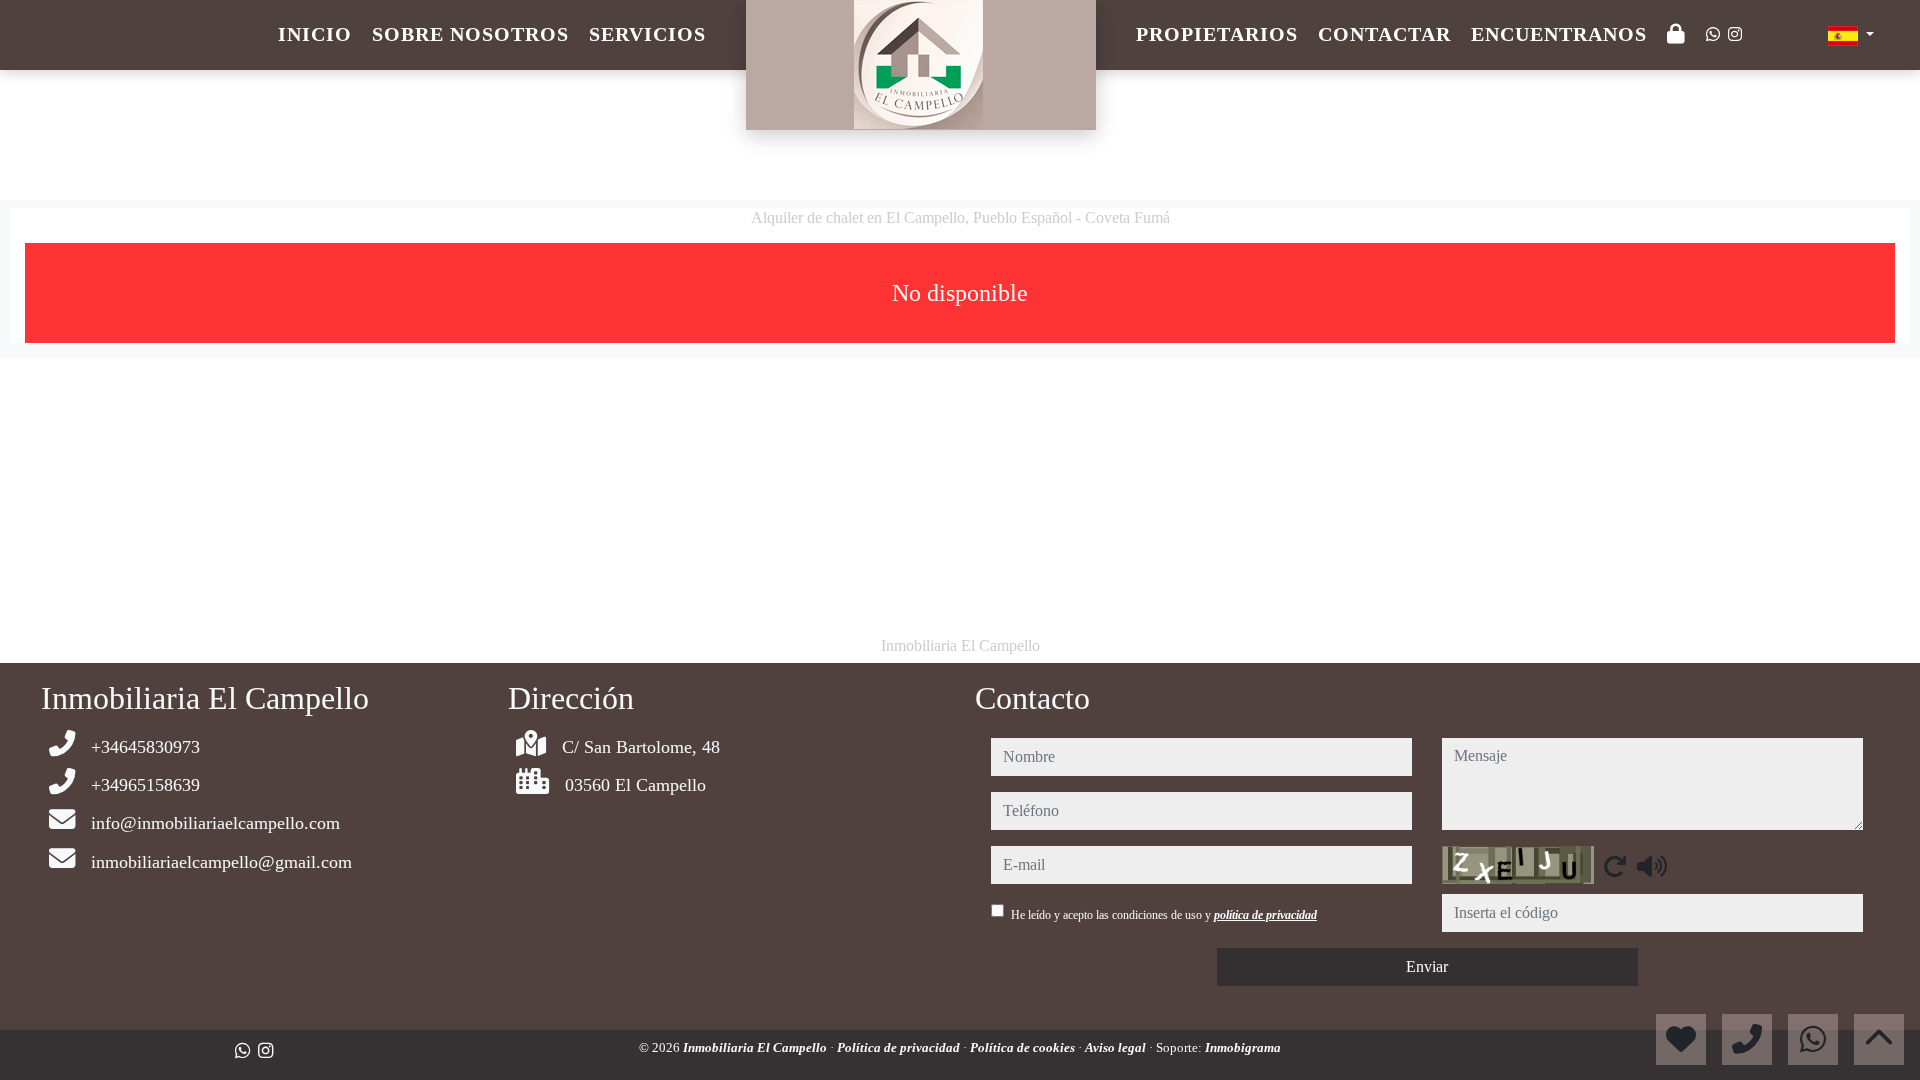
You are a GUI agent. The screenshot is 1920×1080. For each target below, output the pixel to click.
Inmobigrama (1243, 1047)
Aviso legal (1117, 1047)
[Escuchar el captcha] (1652, 866)
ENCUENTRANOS (1559, 34)
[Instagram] (1735, 34)
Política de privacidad (900, 1047)
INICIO (315, 34)
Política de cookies (1024, 1047)
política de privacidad (1265, 915)
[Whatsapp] (1713, 34)
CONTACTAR (1384, 34)
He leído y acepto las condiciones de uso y (1164, 915)
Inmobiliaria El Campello (756, 1047)
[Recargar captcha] (1615, 866)
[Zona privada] (1676, 35)
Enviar (1427, 966)
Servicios (647, 34)
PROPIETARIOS (1217, 34)
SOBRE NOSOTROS (470, 34)
